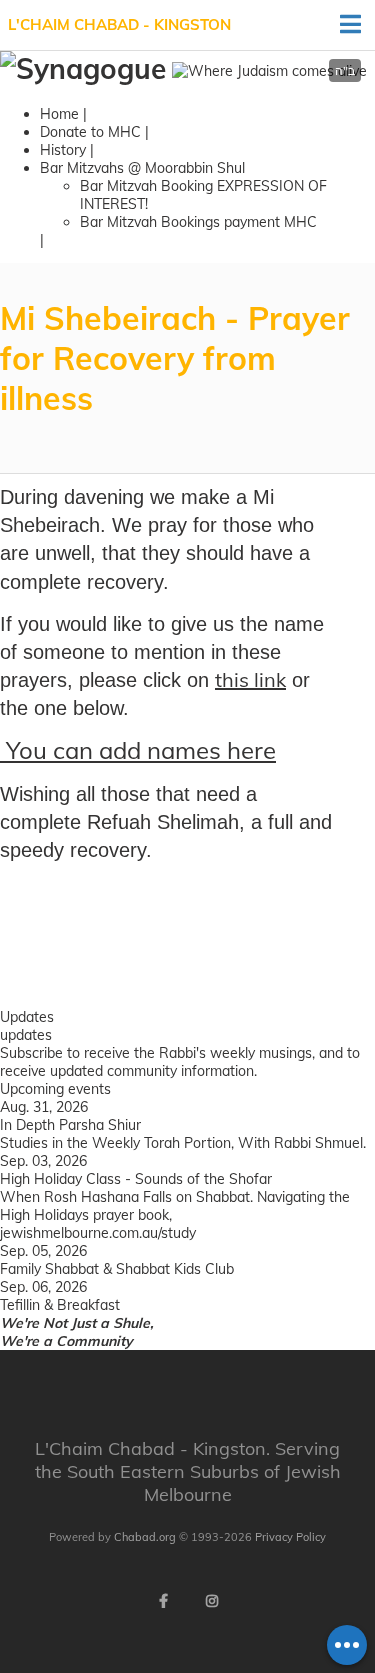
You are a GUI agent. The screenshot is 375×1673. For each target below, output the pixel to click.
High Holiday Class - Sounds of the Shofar (136, 1179)
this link (250, 679)
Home (59, 114)
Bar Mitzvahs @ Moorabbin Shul (142, 168)
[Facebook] (164, 1601)
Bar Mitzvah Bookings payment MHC (198, 222)
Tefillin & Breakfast (60, 1305)
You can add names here (138, 750)
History (63, 150)
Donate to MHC (90, 132)
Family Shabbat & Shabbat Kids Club (117, 1269)
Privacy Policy (290, 1537)
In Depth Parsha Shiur (70, 1125)
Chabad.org (145, 1537)
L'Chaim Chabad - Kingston (119, 24)
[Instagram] (212, 1601)
